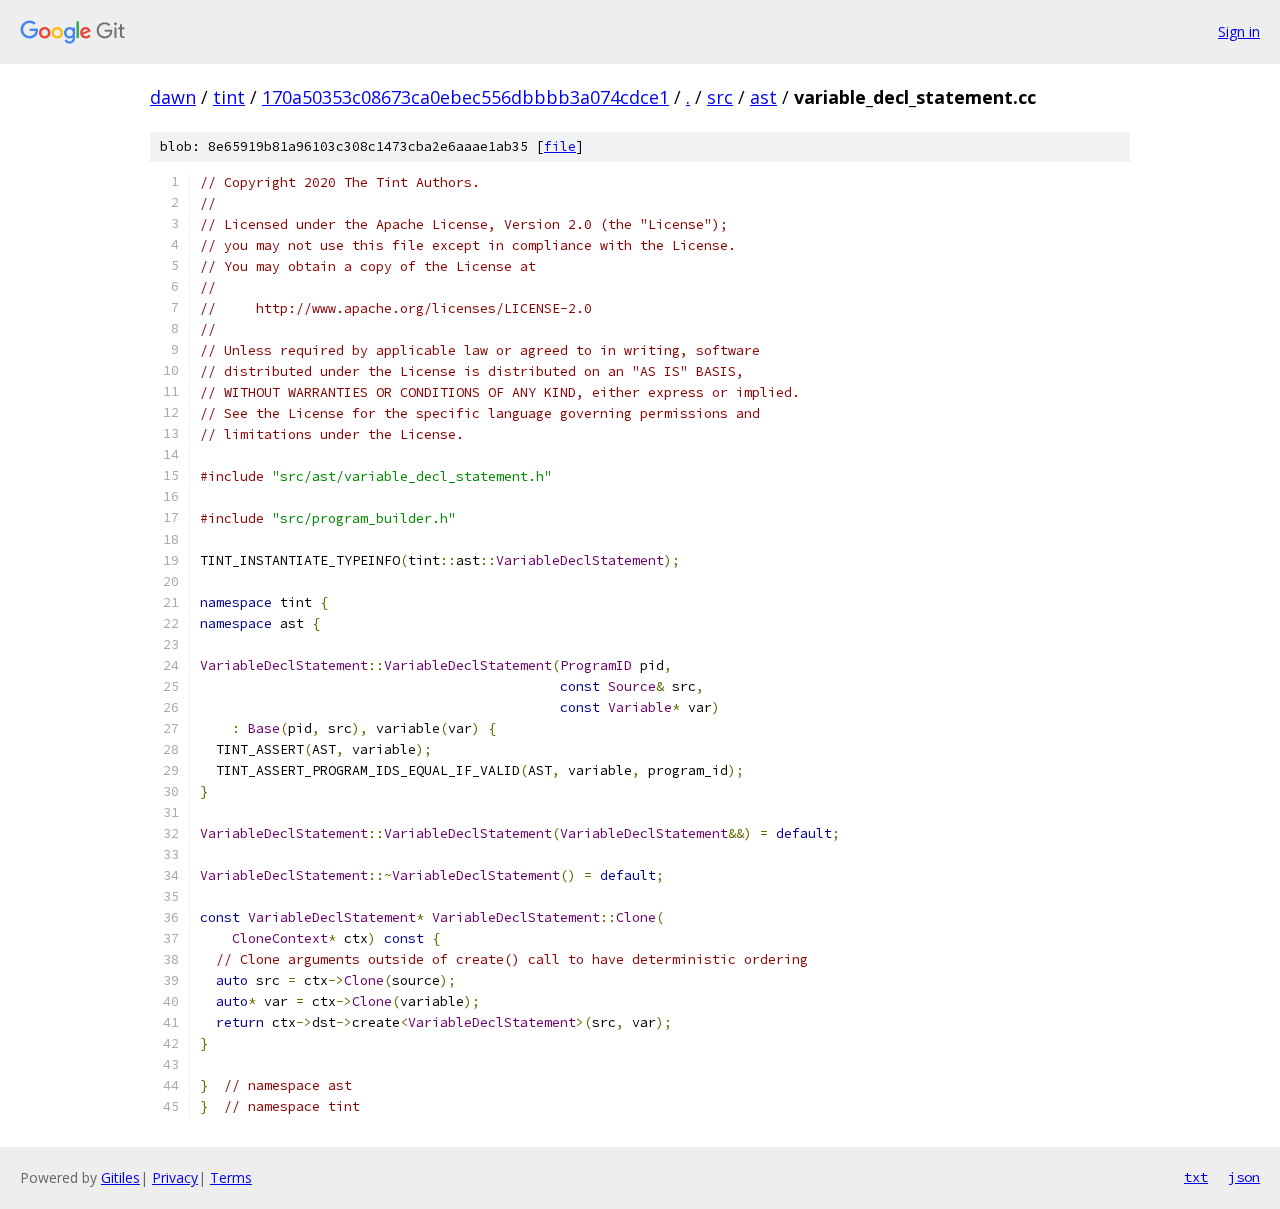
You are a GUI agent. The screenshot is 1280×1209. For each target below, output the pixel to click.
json (1244, 1177)
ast (763, 97)
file (560, 146)
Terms (231, 1177)
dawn (173, 97)
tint (229, 97)
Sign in (1239, 31)
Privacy (175, 1177)
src (720, 97)
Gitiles (120, 1177)
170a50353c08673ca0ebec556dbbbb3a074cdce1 (465, 97)
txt (1196, 1177)
